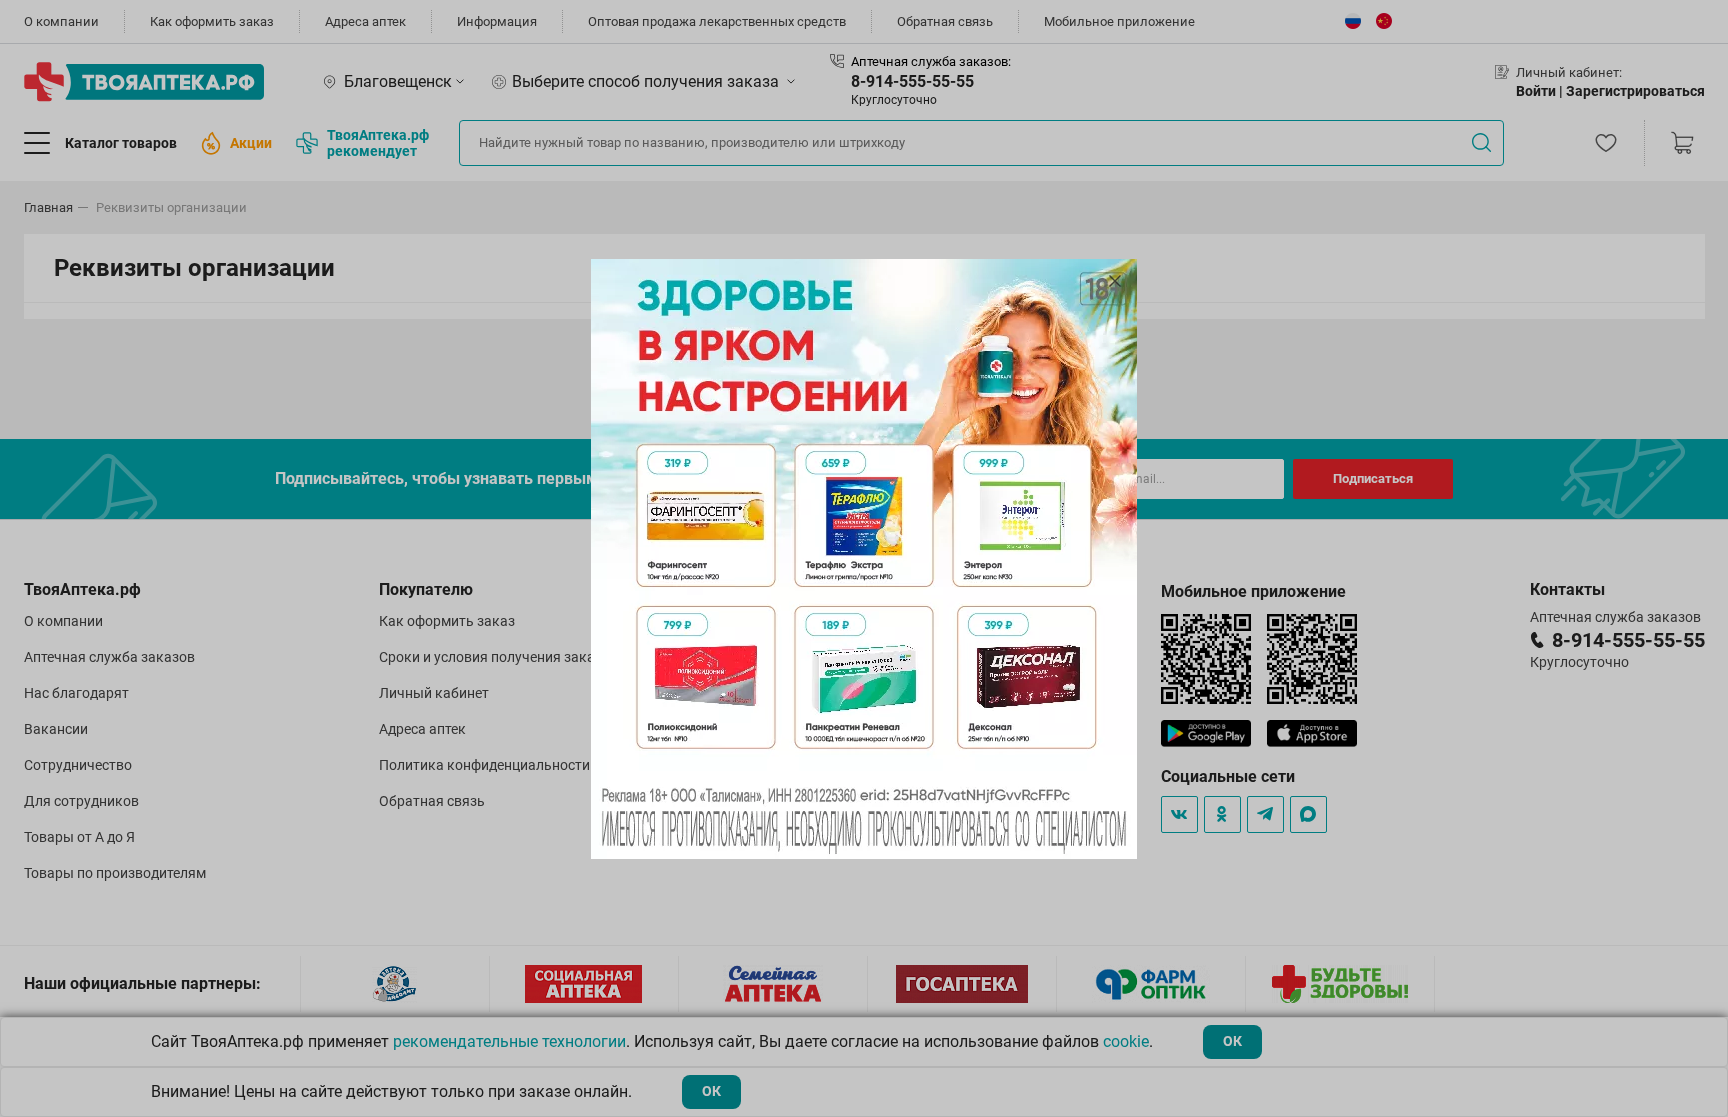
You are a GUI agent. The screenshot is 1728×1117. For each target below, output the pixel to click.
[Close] (1115, 281)
